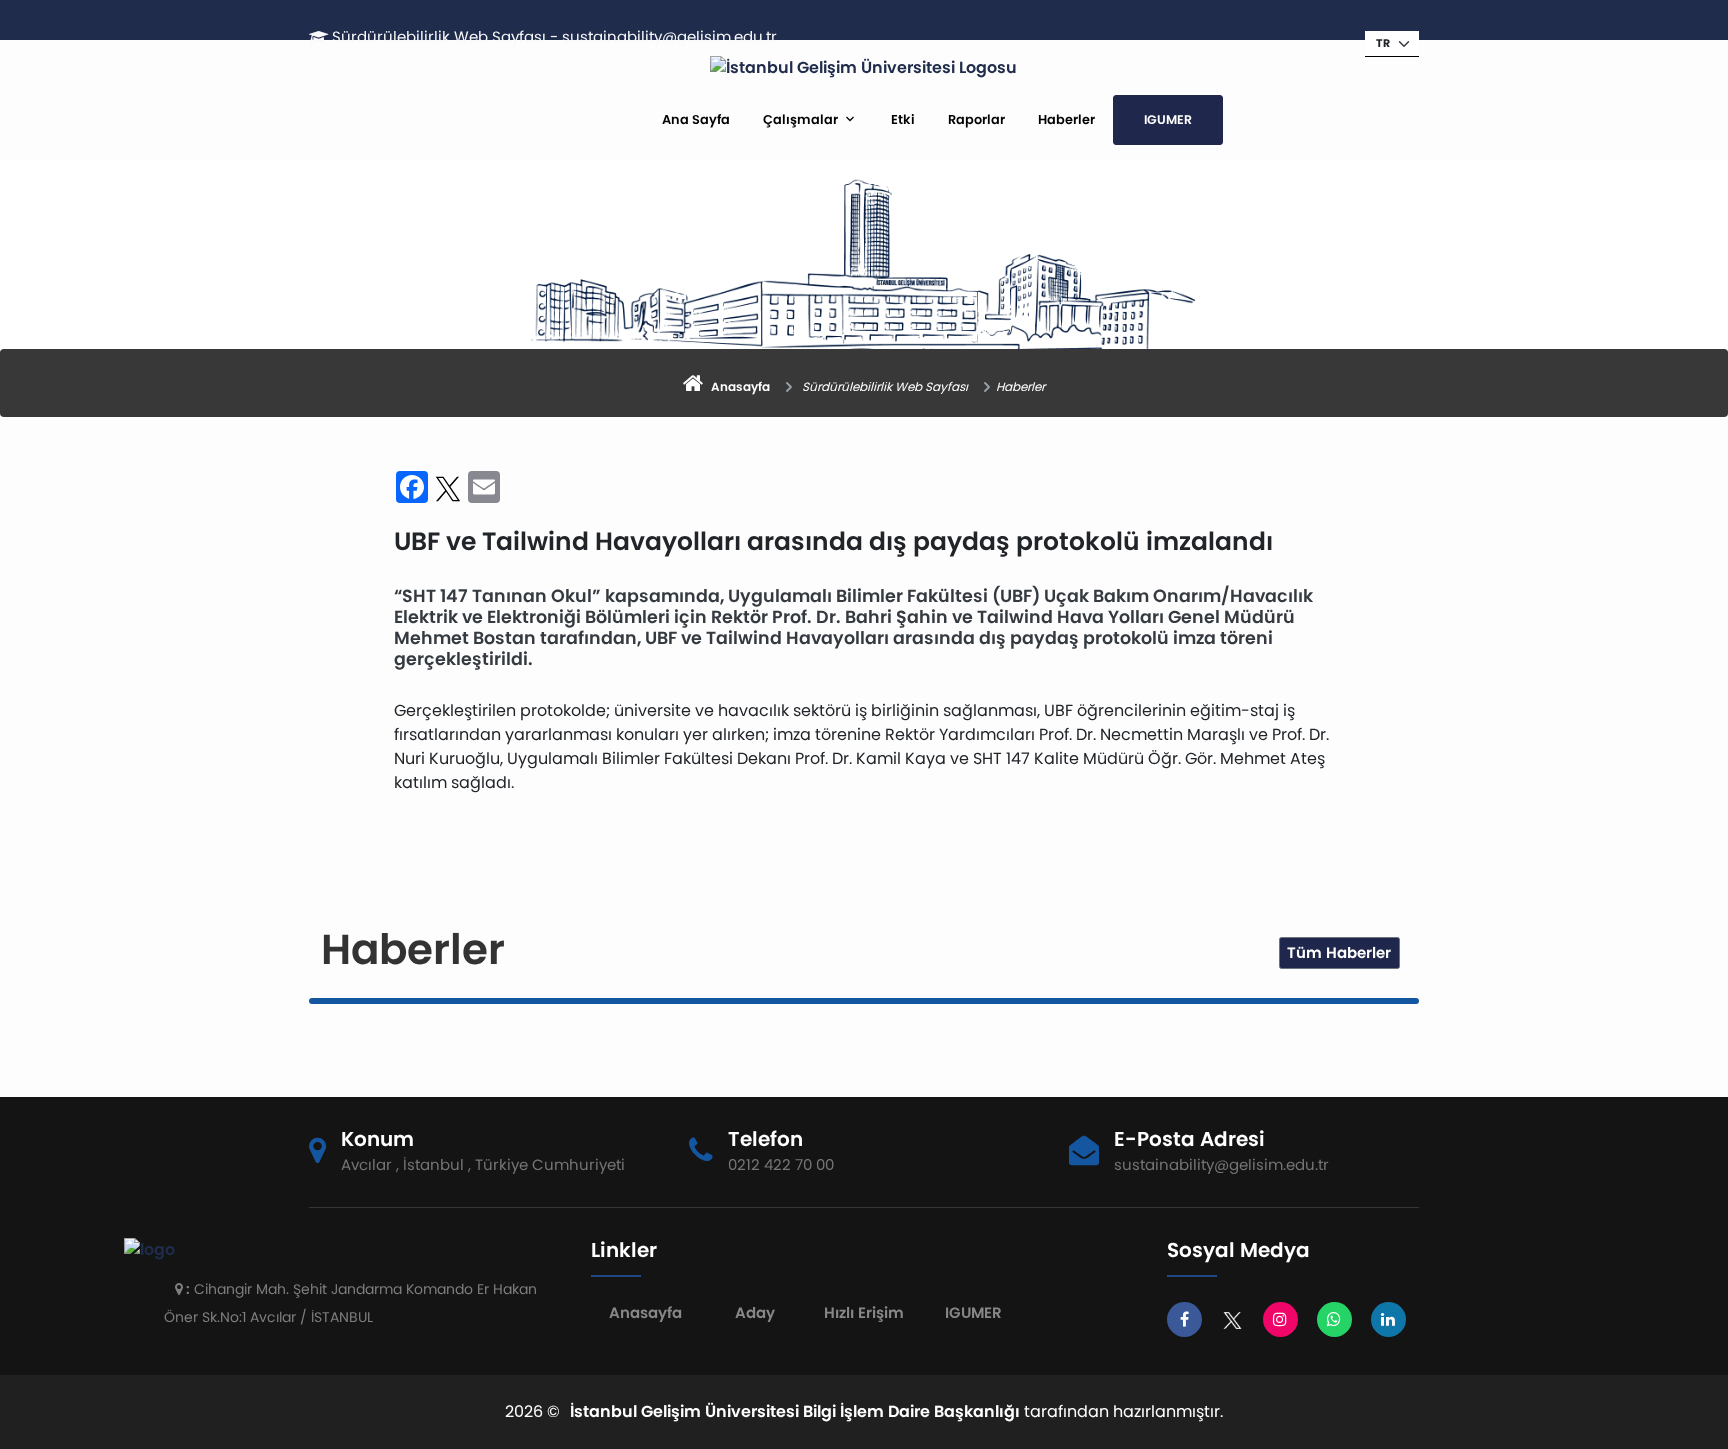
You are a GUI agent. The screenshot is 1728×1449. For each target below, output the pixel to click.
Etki (903, 119)
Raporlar (976, 119)
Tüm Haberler (1339, 952)
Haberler (1066, 119)
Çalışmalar (800, 119)
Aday (755, 1312)
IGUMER (1168, 119)
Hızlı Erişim (864, 1312)
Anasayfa (645, 1312)
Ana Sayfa (696, 119)
